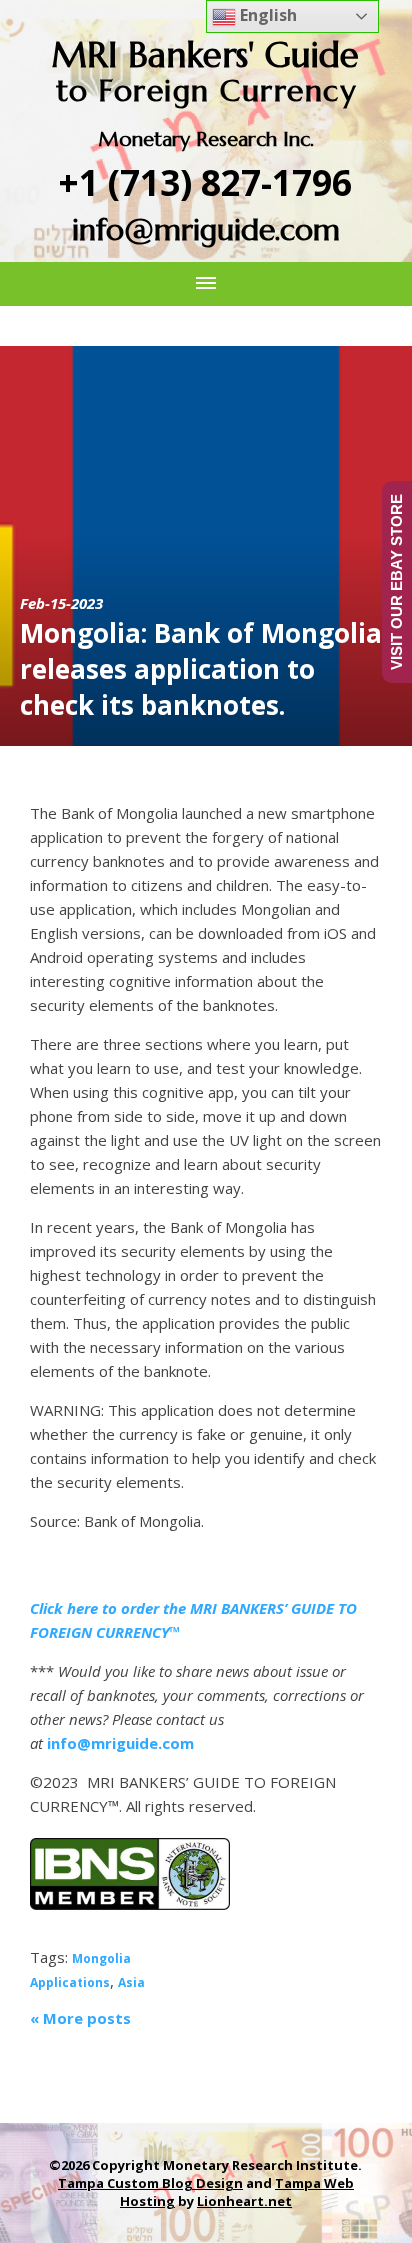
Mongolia (101, 1958)
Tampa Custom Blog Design (150, 2183)
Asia (131, 1982)
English (266, 15)
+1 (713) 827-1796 (205, 182)
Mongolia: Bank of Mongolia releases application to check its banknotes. (201, 669)
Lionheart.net (244, 2201)
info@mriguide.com (206, 229)
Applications (70, 1982)
